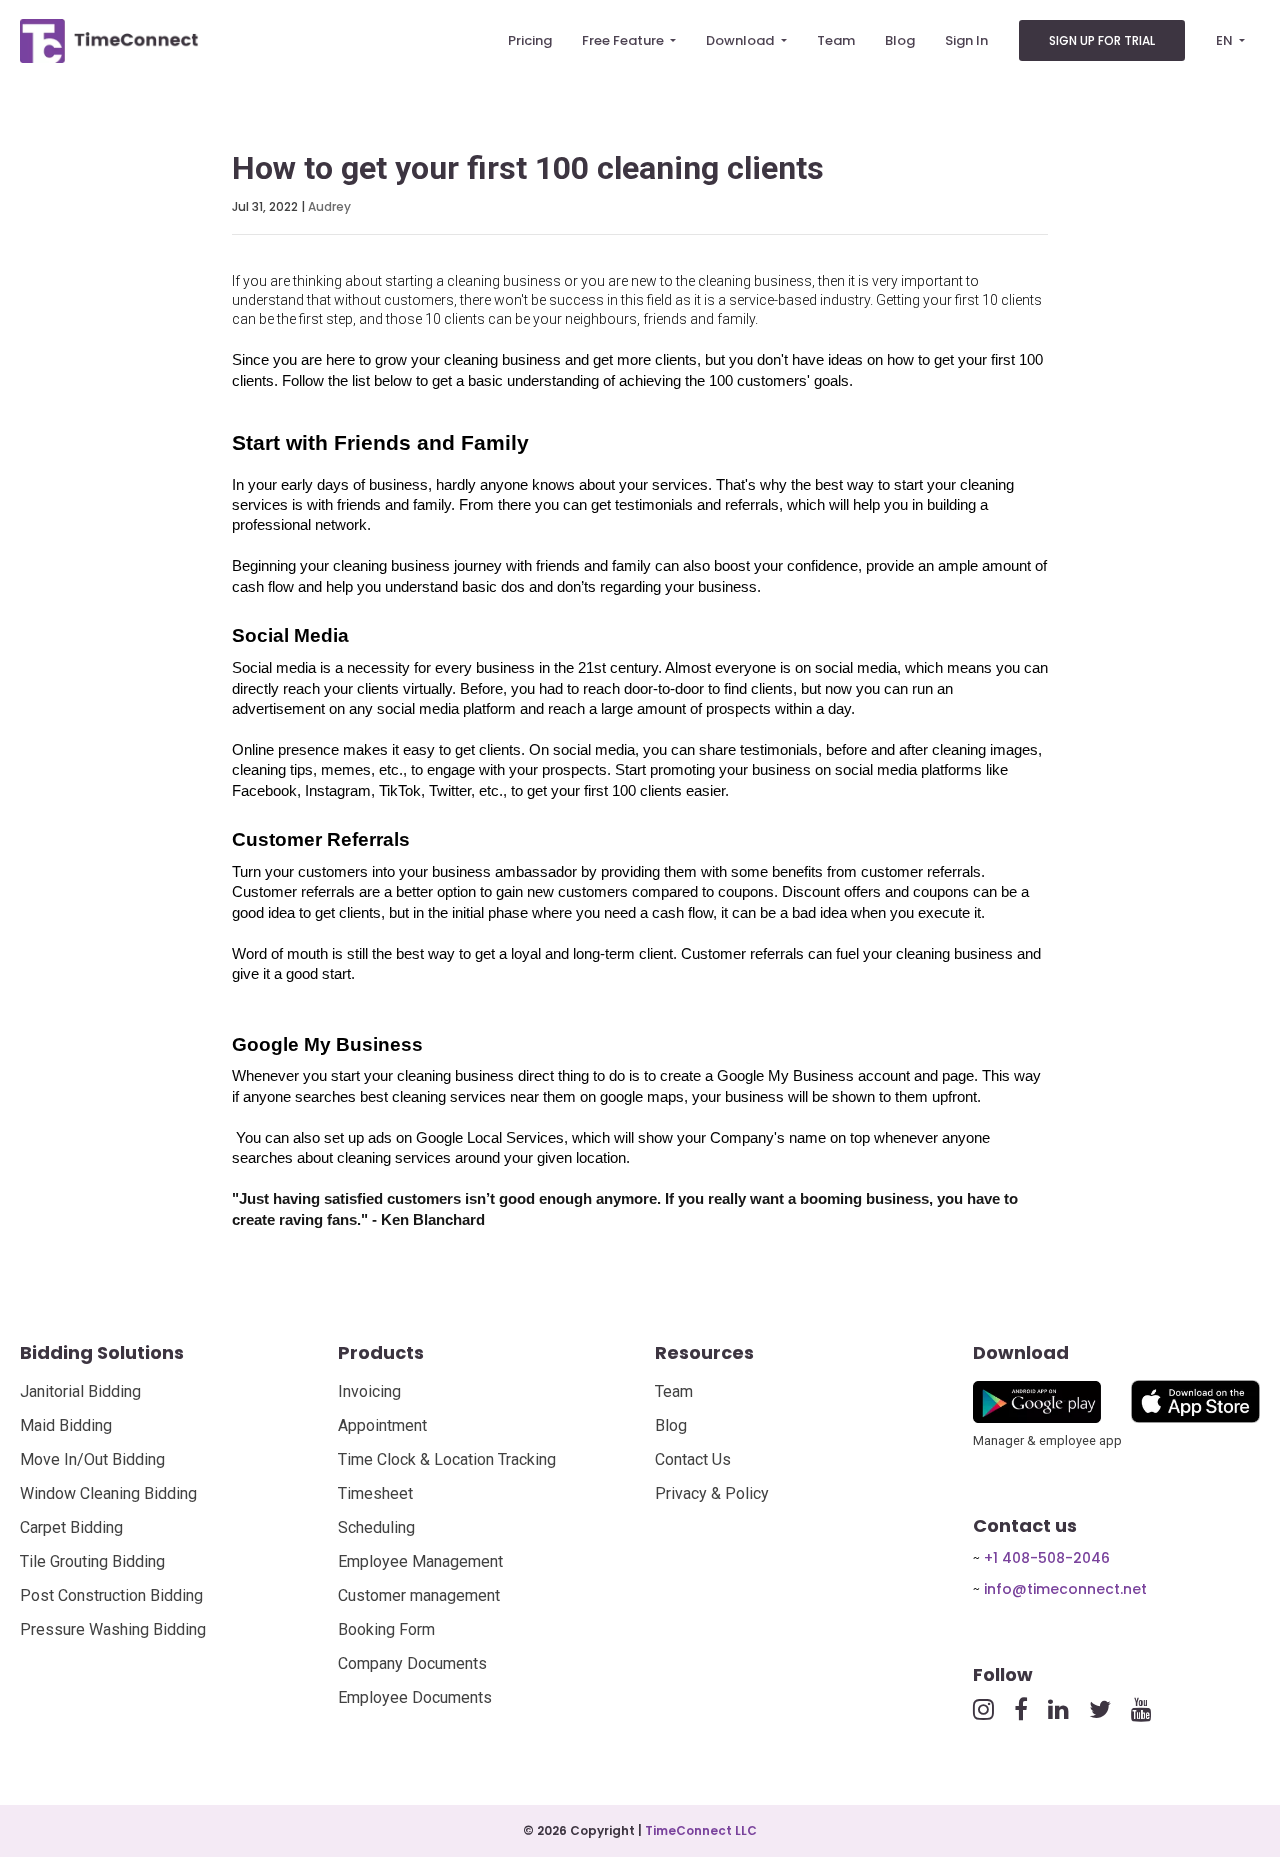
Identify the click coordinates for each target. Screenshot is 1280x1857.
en (1226, 40)
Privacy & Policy (712, 1493)
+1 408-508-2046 (1047, 1558)
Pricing (530, 40)
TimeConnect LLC (701, 1830)
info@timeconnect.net (1065, 1589)
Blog (900, 40)
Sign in (966, 40)
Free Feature (624, 40)
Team (836, 40)
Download (741, 40)
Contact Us (693, 1459)
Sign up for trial (1102, 40)
